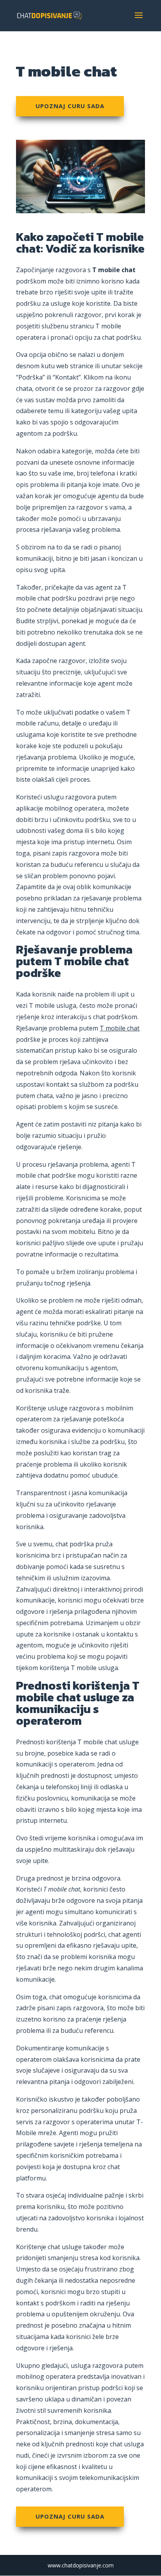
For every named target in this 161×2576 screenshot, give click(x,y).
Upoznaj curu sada (70, 106)
